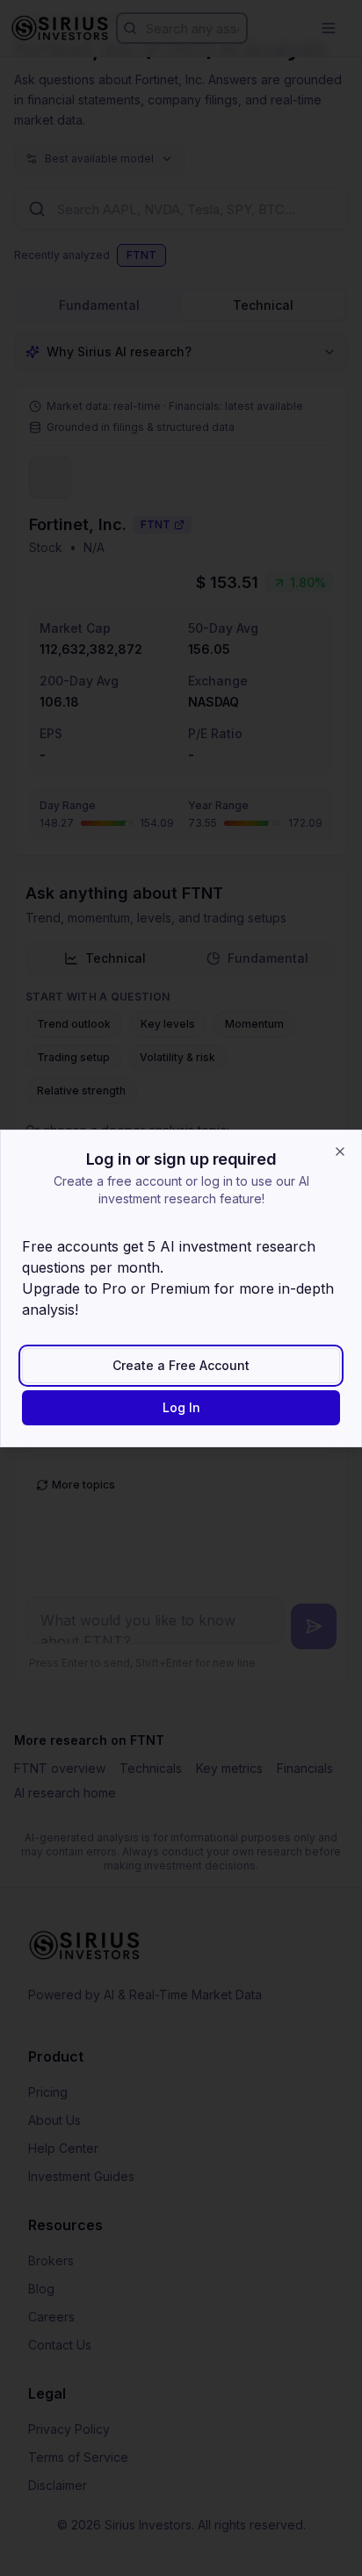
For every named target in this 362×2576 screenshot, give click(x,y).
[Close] (340, 1152)
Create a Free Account (181, 1365)
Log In (181, 1407)
